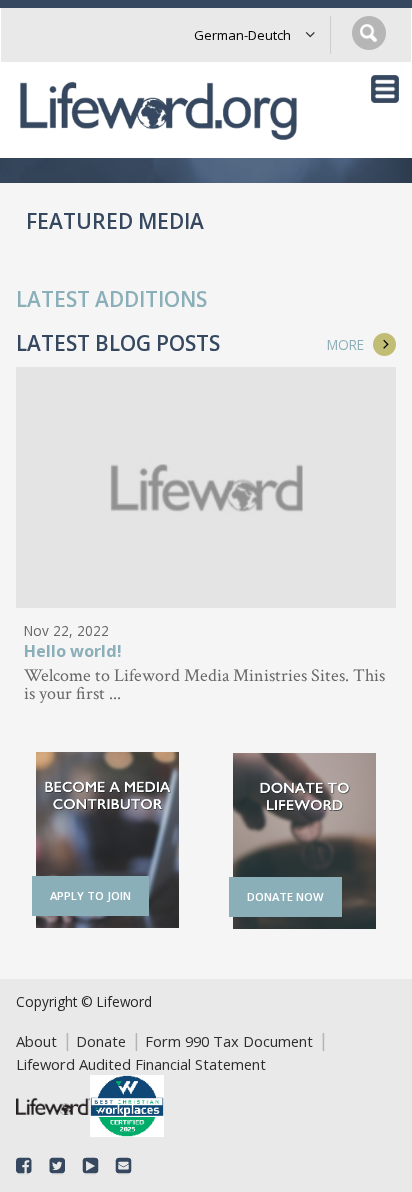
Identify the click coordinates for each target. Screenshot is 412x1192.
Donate (101, 1041)
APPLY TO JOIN (90, 895)
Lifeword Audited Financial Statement (141, 1064)
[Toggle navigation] (385, 89)
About (36, 1041)
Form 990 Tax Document (229, 1041)
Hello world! (73, 652)
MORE (345, 344)
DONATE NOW (285, 896)
